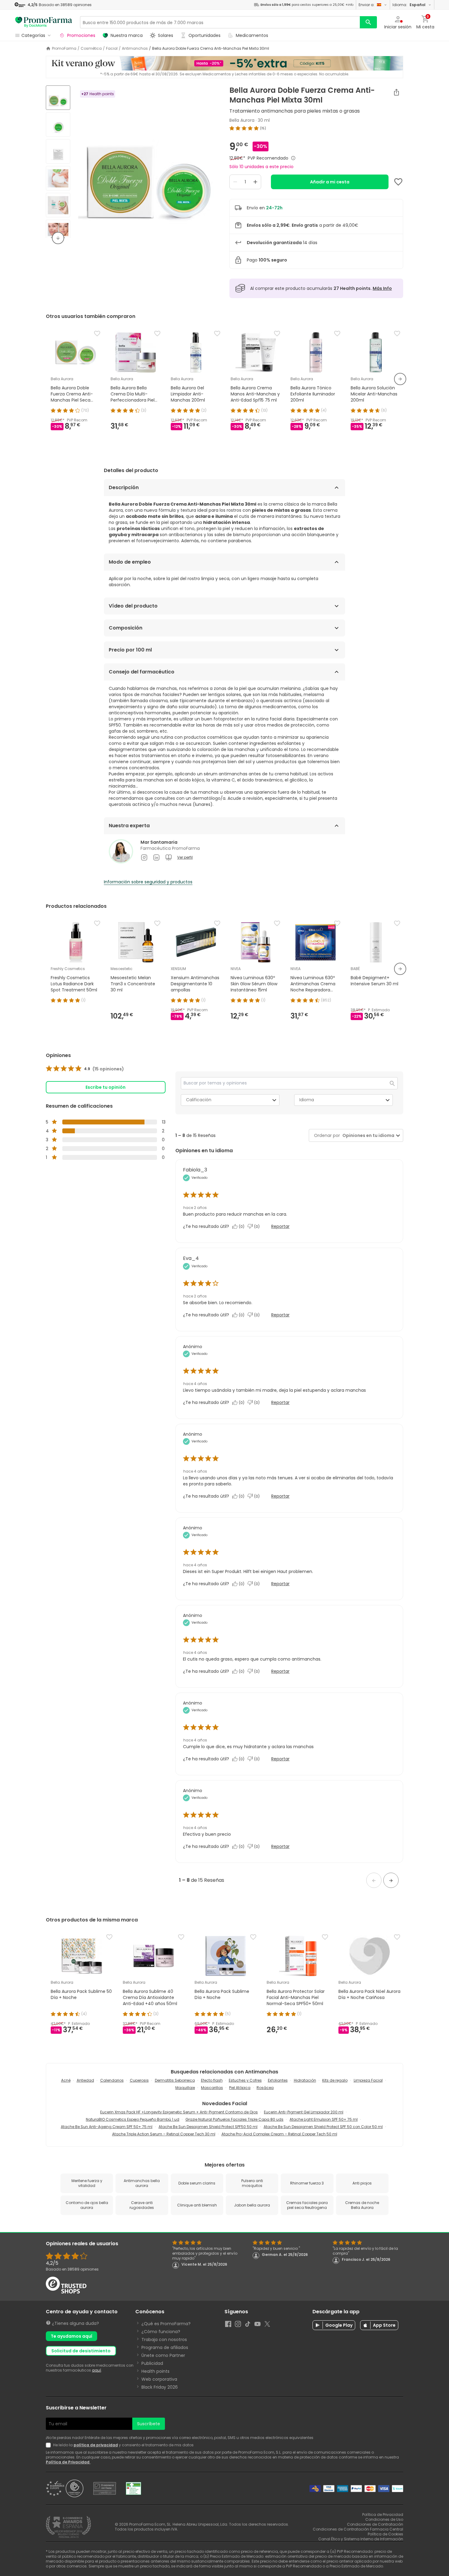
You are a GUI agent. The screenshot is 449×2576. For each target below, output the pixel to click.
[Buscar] (368, 22)
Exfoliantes (278, 2080)
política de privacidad (96, 2445)
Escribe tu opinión (106, 1087)
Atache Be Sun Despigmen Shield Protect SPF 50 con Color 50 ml (323, 2127)
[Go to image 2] (58, 124)
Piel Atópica (240, 2088)
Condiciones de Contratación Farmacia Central (358, 2529)
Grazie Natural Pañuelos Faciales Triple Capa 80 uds (234, 2119)
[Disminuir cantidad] (235, 182)
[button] (374, 1880)
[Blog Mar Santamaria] (169, 857)
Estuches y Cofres (245, 2080)
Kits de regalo (335, 2080)
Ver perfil (185, 857)
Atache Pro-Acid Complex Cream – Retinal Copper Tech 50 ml (279, 2134)
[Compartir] (396, 92)
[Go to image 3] (58, 151)
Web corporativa (159, 2379)
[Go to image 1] (58, 98)
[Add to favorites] (398, 182)
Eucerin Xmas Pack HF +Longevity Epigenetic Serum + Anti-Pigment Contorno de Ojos (179, 2112)
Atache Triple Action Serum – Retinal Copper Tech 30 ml (164, 2134)
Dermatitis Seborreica (175, 2080)
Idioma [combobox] (307, 1100)
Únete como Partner (163, 2355)
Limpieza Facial (368, 2080)
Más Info (382, 288)
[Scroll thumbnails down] (58, 238)
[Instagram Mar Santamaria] (144, 857)
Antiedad (85, 2080)
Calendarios (112, 2080)
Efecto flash (212, 2080)
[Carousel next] (400, 379)
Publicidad (152, 2363)
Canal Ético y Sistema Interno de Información (361, 2539)
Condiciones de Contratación (375, 2524)
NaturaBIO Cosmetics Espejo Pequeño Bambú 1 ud (133, 2119)
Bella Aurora (242, 120)
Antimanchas (135, 49)
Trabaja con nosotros (164, 2340)
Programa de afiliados (165, 2347)
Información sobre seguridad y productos (148, 882)
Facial (112, 49)
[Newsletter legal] (49, 2445)
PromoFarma (64, 49)
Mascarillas (212, 2088)
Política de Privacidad (68, 2462)
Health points (155, 2371)
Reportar (280, 1226)
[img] (147, 162)
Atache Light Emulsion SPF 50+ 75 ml (324, 2119)
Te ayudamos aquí (71, 2336)
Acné (66, 2080)
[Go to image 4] (58, 178)
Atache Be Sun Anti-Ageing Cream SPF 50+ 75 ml (107, 2127)
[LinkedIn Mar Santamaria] (156, 857)
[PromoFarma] (44, 22)
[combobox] (367, 1136)
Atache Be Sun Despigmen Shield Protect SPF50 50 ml (208, 2127)
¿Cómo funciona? (161, 2332)
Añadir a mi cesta (330, 182)
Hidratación (305, 2080)
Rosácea (265, 2088)
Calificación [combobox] (199, 1100)
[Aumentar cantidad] (255, 182)
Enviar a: (367, 5)
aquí (97, 2370)
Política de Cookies (385, 2534)
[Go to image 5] (58, 205)
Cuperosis (139, 2080)
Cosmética (91, 49)
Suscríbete (149, 2424)
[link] (85, 1069)
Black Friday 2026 (160, 2387)
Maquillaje (185, 2088)
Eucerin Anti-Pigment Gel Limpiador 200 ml (304, 2112)
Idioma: (409, 5)
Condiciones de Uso (384, 2519)
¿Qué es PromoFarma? (166, 2324)
